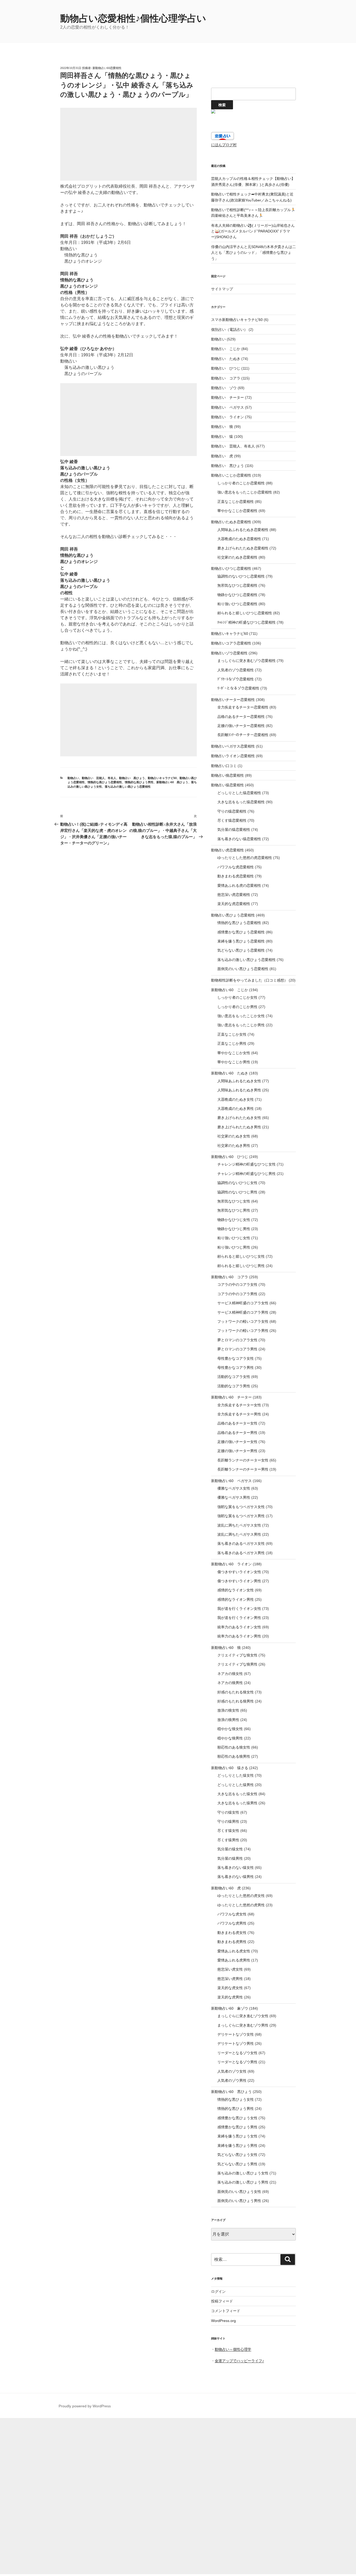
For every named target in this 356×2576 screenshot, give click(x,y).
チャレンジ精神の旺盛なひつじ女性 (247, 1164)
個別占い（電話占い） (229, 330)
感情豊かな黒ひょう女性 (237, 2118)
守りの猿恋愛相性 (232, 811)
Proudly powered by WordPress (85, 2406)
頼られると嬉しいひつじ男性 (241, 1266)
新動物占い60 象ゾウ (230, 2008)
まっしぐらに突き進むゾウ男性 (243, 2025)
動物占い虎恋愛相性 (228, 850)
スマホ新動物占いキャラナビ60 (237, 320)
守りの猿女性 (228, 1812)
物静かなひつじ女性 (234, 1220)
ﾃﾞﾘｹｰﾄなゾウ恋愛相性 (236, 679)
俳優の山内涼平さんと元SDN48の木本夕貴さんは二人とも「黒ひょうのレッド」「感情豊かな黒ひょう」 (253, 253)
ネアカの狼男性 (230, 1683)
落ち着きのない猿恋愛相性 (239, 839)
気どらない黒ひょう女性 (237, 2155)
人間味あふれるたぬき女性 (239, 1081)
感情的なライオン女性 (236, 1590)
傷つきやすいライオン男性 (239, 1581)
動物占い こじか (226, 349)
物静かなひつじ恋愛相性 (237, 595)
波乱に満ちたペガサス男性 (239, 1534)
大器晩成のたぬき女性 (236, 1099)
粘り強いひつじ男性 (234, 1247)
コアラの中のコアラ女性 (237, 1284)
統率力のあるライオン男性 (239, 1636)
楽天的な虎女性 (230, 1988)
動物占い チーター (228, 397)
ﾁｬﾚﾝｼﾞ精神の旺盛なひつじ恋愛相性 (247, 622)
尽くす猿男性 (228, 1840)
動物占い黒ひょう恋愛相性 (233, 915)
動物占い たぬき (226, 359)
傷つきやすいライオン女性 (239, 1572)
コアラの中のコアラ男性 (237, 1294)
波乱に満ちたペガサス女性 (239, 1525)
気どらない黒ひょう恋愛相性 (241, 950)
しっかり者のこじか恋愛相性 (241, 483)
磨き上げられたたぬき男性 (239, 1127)
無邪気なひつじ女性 (234, 1201)
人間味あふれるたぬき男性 (239, 1090)
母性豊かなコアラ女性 (236, 1358)
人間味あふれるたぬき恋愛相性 (243, 530)
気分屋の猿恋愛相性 (234, 830)
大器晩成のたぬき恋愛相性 (239, 539)
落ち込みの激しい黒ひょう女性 (243, 2173)
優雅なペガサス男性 (234, 1497)
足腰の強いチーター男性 (237, 1451)
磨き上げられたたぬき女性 (239, 1118)
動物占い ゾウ (224, 388)
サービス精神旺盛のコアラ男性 (243, 1312)
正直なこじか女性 (232, 1034)
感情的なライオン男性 (236, 1599)
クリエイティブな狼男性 (237, 1664)
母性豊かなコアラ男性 (236, 1368)
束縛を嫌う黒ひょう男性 (237, 2145)
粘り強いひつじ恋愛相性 (237, 604)
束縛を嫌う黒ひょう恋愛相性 (241, 941)
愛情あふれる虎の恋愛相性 (239, 885)
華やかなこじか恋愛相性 (237, 511)
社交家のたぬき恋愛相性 (237, 557)
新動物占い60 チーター (231, 1397)
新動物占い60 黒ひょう (172, 782)
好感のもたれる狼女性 (236, 1692)
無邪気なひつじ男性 (234, 1210)
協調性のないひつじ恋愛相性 (241, 576)
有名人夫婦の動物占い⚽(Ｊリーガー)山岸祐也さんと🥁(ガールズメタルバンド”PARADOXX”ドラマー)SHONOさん (253, 231)
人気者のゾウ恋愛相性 (236, 670)
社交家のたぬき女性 (234, 1136)
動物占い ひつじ (226, 368)
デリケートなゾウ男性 (236, 2043)
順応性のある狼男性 (234, 1756)
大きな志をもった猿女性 (237, 1794)
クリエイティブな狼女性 (237, 1655)
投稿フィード (222, 2301)
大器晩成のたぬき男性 (236, 1109)
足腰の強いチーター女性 (237, 1442)
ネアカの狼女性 (230, 1674)
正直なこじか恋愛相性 (236, 502)
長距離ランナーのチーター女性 (243, 1460)
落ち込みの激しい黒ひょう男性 (243, 2182)
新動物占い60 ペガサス (231, 1481)
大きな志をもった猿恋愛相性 (241, 802)
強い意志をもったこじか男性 (241, 1025)
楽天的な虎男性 (230, 1997)
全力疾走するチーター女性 (239, 1405)
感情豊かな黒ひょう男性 (237, 2127)
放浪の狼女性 (228, 1710)
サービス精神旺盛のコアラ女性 (243, 1303)
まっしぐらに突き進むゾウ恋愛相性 (247, 661)
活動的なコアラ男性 (234, 1386)
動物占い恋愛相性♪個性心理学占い (133, 18)
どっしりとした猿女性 (236, 1775)
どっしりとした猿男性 (236, 1785)
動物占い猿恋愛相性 (228, 785)
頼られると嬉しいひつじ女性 (241, 1256)
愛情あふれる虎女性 (234, 1951)
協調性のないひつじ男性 (237, 1192)
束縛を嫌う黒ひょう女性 (237, 2136)
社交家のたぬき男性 (234, 1145)
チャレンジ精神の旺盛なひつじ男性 (247, 1174)
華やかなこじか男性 (234, 1062)
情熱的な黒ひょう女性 (236, 2099)
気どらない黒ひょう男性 (237, 2164)
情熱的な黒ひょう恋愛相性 (105, 782)
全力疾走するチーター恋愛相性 (243, 707)
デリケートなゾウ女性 (236, 2034)
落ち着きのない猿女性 (236, 1868)
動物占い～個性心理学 (233, 2349)
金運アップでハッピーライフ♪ (239, 2361)
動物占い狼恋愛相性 (228, 775)
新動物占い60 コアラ (230, 1277)
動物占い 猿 (222, 436)
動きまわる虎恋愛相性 (236, 876)
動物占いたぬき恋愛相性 (231, 522)
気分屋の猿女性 (230, 1849)
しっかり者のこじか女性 (237, 997)
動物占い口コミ (224, 766)
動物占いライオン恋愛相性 (233, 756)
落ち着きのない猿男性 (236, 1877)
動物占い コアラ (226, 378)
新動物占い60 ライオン (231, 1564)
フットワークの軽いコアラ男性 (243, 1331)
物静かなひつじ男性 (234, 1229)
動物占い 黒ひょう (132, 778)
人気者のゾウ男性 (232, 2080)
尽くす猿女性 (228, 1831)
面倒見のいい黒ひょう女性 (239, 2192)
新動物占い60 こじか (230, 990)
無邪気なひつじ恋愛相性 (237, 585)
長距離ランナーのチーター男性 (243, 1469)
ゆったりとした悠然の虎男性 (241, 1905)
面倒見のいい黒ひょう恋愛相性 (243, 969)
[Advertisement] (128, 144)
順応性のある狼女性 (234, 1747)
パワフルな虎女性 (232, 1914)
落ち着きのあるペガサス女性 (241, 1543)
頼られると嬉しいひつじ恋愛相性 (245, 613)
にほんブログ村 (224, 145)
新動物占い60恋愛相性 (107, 68)
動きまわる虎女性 (232, 1933)
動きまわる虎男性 (232, 1942)
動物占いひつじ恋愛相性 (231, 568)
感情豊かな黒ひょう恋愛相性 (241, 932)
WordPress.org (223, 2321)
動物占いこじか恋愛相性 (231, 475)
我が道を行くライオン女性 (239, 1609)
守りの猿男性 (228, 1821)
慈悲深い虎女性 (230, 1969)
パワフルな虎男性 (232, 1923)
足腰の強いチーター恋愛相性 (241, 726)
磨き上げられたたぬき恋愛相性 (243, 548)
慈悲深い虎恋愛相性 (234, 895)
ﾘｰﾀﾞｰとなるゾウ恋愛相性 (238, 688)
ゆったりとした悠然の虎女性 (241, 1896)
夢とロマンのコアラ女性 (237, 1340)
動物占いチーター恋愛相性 (233, 700)
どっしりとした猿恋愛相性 (239, 793)
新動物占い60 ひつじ (230, 1157)
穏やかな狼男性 (230, 1738)
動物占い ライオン (228, 417)
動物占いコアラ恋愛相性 (231, 643)
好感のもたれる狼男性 (236, 1701)
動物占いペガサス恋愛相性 (233, 746)
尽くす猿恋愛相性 (232, 820)
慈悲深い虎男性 (230, 1979)
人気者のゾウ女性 (232, 2071)
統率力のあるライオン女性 (239, 1627)
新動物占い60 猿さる (230, 1768)
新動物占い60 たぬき (230, 1073)
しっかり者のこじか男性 (237, 1007)
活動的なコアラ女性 (234, 1377)
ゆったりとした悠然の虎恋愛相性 (245, 858)
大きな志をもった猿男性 (237, 1803)
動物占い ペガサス (228, 407)
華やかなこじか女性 (234, 1053)
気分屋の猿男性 (230, 1858)
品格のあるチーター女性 (237, 1423)
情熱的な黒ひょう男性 (139, 782)
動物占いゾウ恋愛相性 (229, 653)
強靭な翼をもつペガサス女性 (241, 1507)
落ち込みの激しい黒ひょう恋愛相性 (128, 787)
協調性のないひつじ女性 (237, 1183)
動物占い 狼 (222, 427)
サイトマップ (222, 289)
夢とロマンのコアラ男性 (237, 1349)
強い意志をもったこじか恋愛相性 (245, 492)
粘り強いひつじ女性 (234, 1238)
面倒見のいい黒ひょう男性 (239, 2201)
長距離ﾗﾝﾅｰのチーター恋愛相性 (243, 735)
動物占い (73, 778)
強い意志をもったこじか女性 (241, 1016)
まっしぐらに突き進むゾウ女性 (243, 2016)
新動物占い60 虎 (226, 1888)
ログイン (218, 2292)
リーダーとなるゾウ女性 (237, 2053)
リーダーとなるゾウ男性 (237, 2062)
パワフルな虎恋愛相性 (236, 867)
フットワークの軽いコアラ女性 (243, 1321)
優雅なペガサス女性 (234, 1488)
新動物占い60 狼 (226, 1648)
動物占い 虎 (222, 456)
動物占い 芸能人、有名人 (99, 778)
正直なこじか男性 (232, 1043)
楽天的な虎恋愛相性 (234, 904)
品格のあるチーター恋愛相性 (241, 717)
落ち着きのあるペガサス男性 (241, 1553)
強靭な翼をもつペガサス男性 (241, 1516)
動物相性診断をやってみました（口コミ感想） (249, 980)
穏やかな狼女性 (230, 1729)
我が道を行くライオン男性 (239, 1618)
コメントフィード (226, 2311)
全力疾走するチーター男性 (239, 1414)
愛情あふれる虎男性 (234, 1960)
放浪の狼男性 (228, 1720)
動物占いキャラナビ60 (162, 778)
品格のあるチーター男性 (237, 1433)
